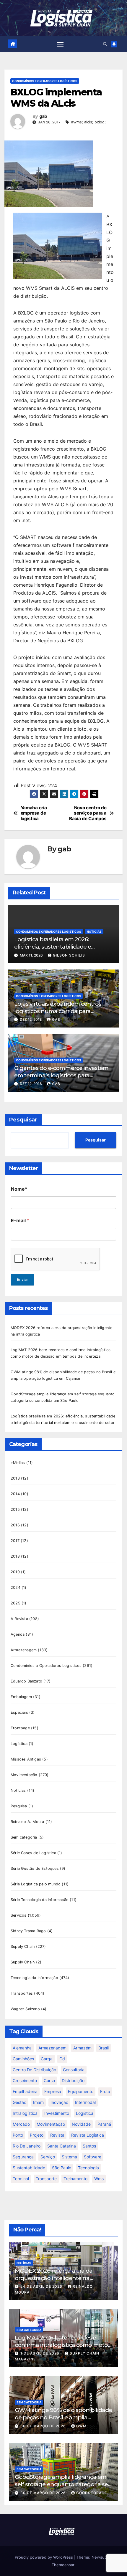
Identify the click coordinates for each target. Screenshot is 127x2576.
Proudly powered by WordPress (44, 2557)
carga (47, 2059)
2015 (15, 1509)
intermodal (85, 2102)
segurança (23, 2157)
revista (57, 2135)
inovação (59, 2102)
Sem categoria (24, 1837)
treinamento (75, 2179)
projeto (37, 2135)
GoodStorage (92, 2493)
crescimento (25, 2081)
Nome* (19, 1189)
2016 (15, 1525)
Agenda (18, 1634)
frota (105, 2091)
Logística (19, 1744)
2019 (15, 1572)
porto (18, 2135)
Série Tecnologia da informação (40, 1900)
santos (89, 2146)
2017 (15, 1541)
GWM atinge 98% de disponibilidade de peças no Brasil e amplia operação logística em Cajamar (63, 2417)
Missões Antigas (26, 1759)
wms (99, 2179)
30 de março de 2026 (44, 2426)
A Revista (19, 1619)
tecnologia (88, 2168)
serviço (48, 2157)
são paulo (62, 2168)
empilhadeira (25, 2091)
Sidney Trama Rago (28, 1931)
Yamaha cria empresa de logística (34, 813)
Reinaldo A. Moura (27, 1822)
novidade (81, 2124)
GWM (81, 2426)
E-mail (20, 1221)
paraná (104, 2124)
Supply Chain (23, 1947)
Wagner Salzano (25, 2009)
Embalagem (21, 1697)
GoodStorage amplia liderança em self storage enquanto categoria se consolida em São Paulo (61, 2484)
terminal (21, 2179)
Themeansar (63, 2565)
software (93, 2157)
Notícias (94, 932)
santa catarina (62, 2146)
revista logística (88, 2135)
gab (43, 116)
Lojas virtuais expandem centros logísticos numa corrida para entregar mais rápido (58, 1011)
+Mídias (18, 1463)
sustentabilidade (29, 2168)
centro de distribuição (34, 2070)
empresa (53, 2091)
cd (62, 2059)
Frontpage (20, 1728)
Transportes (22, 1993)
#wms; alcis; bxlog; (88, 122)
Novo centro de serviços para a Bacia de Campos (88, 813)
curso (49, 2081)
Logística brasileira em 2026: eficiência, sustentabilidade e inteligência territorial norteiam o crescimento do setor (58, 950)
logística (85, 2113)
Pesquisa (19, 1806)
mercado (21, 2124)
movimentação (51, 2124)
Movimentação (24, 1775)
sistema (69, 2157)
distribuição (73, 2081)
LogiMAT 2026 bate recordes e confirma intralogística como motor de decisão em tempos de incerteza (62, 2345)
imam (38, 2102)
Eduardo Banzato (26, 1681)
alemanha (22, 2048)
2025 (16, 1603)
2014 (15, 1494)
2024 (16, 1588)
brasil (104, 2048)
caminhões (23, 2059)
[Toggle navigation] (60, 44)
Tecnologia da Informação (34, 1978)
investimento (57, 2113)
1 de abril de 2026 (40, 2353)
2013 (15, 1478)
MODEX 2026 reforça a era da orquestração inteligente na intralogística (54, 2278)
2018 (15, 1556)
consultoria (74, 2070)
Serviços (19, 1915)
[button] (105, 44)
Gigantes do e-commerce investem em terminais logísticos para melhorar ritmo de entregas (61, 1075)
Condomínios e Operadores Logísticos (45, 81)
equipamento (81, 2091)
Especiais (19, 1712)
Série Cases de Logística (33, 1853)
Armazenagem (24, 1650)
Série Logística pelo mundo (36, 1884)
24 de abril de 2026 (42, 2286)
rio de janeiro (27, 2146)
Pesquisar (23, 1120)
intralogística (25, 2113)
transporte (46, 2179)
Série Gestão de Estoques (35, 1868)
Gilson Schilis (69, 955)
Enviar (22, 1279)
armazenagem (52, 2048)
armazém (82, 2048)
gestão (19, 2102)
